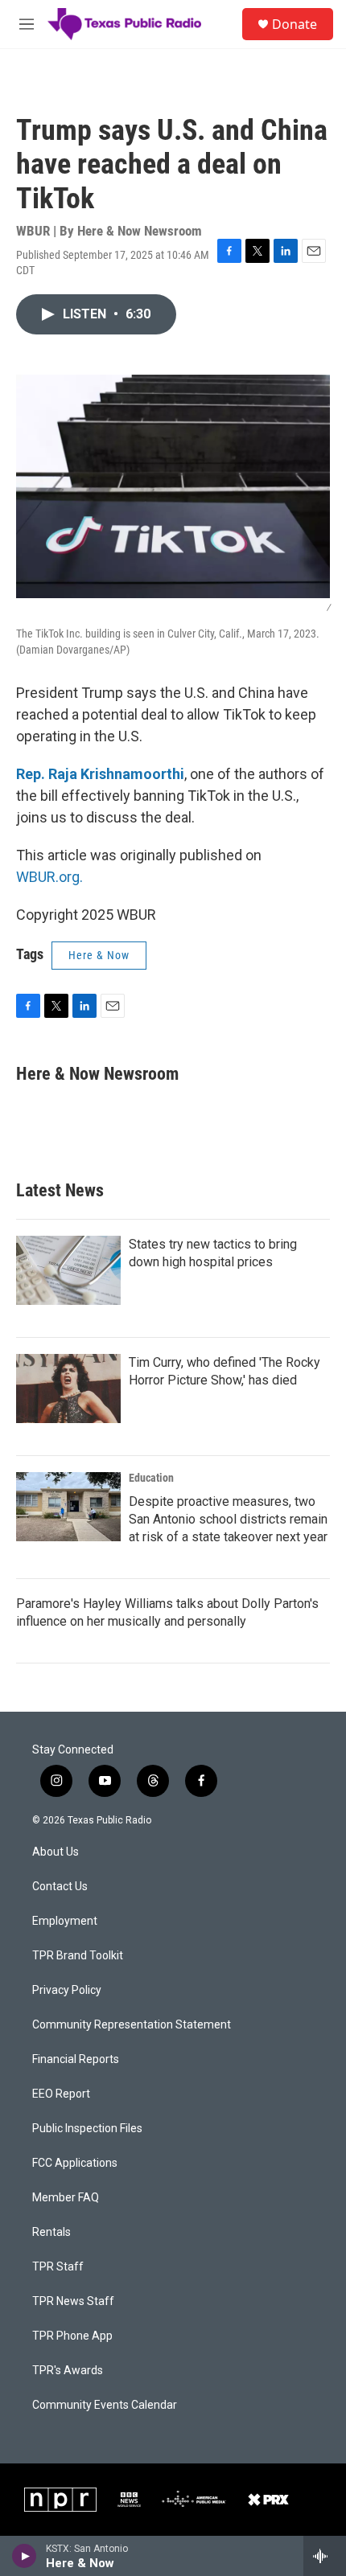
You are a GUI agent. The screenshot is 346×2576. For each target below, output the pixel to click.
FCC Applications (75, 2163)
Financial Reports (76, 2059)
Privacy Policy (67, 1990)
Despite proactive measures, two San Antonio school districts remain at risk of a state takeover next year (228, 1519)
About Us (56, 1852)
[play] (25, 2556)
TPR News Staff (73, 2301)
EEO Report (61, 2094)
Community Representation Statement (132, 2025)
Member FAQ (66, 2198)
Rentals (51, 2232)
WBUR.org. (49, 877)
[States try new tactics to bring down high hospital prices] (68, 1270)
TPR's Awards (68, 2371)
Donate (295, 24)
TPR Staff (58, 2267)
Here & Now (99, 955)
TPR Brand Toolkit (78, 1956)
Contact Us (60, 1887)
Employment (65, 1921)
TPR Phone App (72, 2336)
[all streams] (325, 2556)
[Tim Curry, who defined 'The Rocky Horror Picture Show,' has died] (68, 1388)
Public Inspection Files (87, 2129)
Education (151, 1478)
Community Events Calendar (105, 2405)
